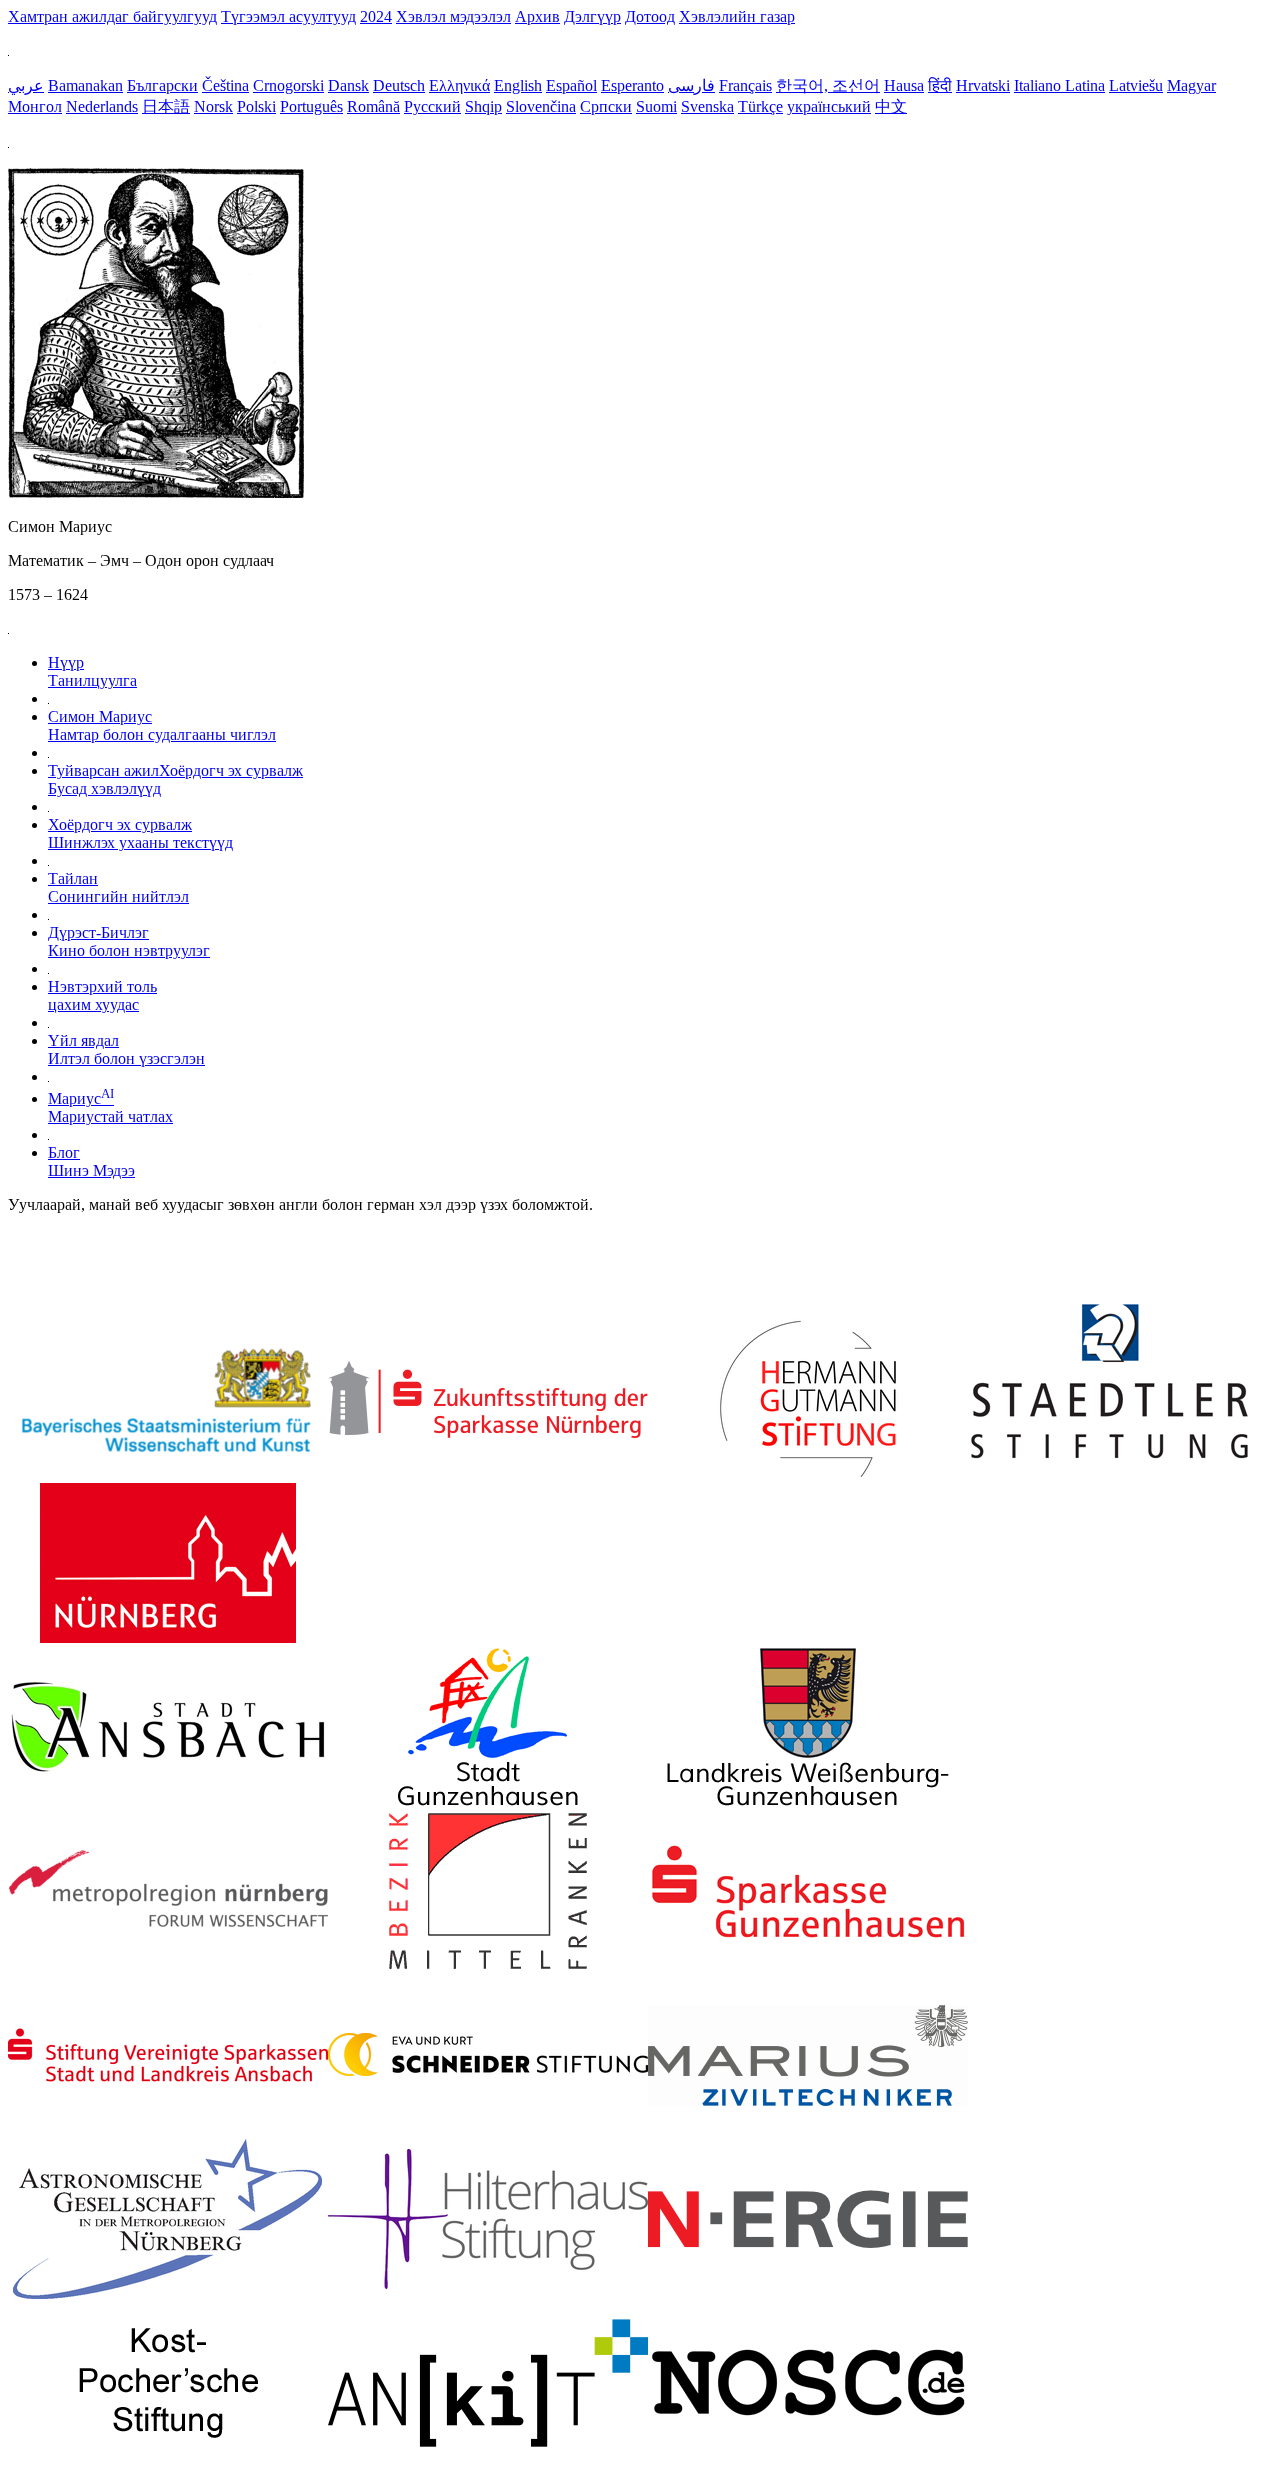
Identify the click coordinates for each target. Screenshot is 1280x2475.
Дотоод (650, 16)
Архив (537, 16)
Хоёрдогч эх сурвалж (140, 833)
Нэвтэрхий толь (102, 995)
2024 (376, 16)
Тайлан (118, 887)
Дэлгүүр (592, 16)
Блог (91, 1161)
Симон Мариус (162, 725)
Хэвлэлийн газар (737, 16)
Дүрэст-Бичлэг (129, 941)
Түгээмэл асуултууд (288, 16)
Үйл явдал (126, 1049)
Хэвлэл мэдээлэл (453, 16)
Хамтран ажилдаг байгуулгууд (112, 16)
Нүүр (92, 671)
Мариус (110, 1107)
